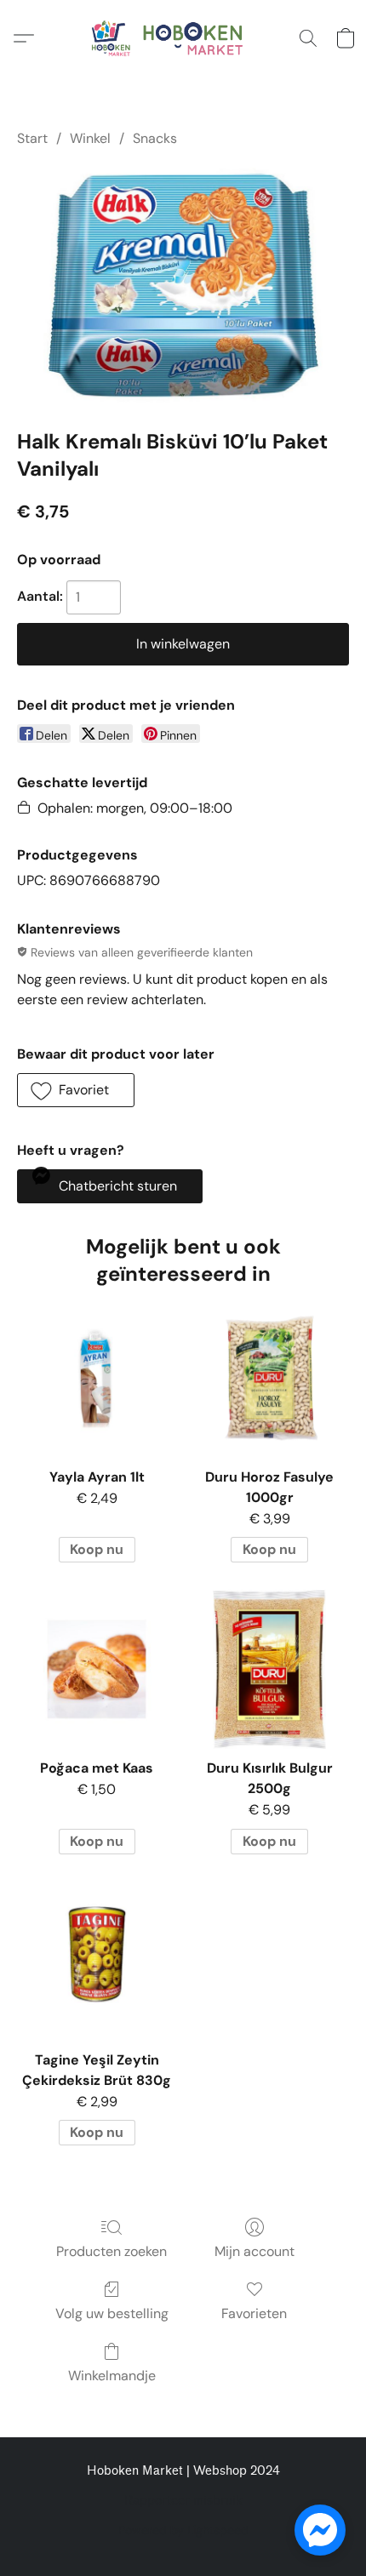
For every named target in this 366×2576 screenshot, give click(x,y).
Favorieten (254, 2313)
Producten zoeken (112, 2251)
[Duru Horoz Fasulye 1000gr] (269, 1378)
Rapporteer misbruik (183, 2501)
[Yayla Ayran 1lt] (97, 1378)
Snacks (155, 138)
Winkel (90, 138)
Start (32, 138)
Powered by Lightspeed (183, 2530)
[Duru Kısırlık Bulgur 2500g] (269, 1669)
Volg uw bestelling (112, 2313)
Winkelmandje (112, 2376)
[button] (183, 38)
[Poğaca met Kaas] (97, 1669)
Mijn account (254, 2251)
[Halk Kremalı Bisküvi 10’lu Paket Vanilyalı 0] (183, 285)
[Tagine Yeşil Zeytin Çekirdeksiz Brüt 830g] (97, 1961)
